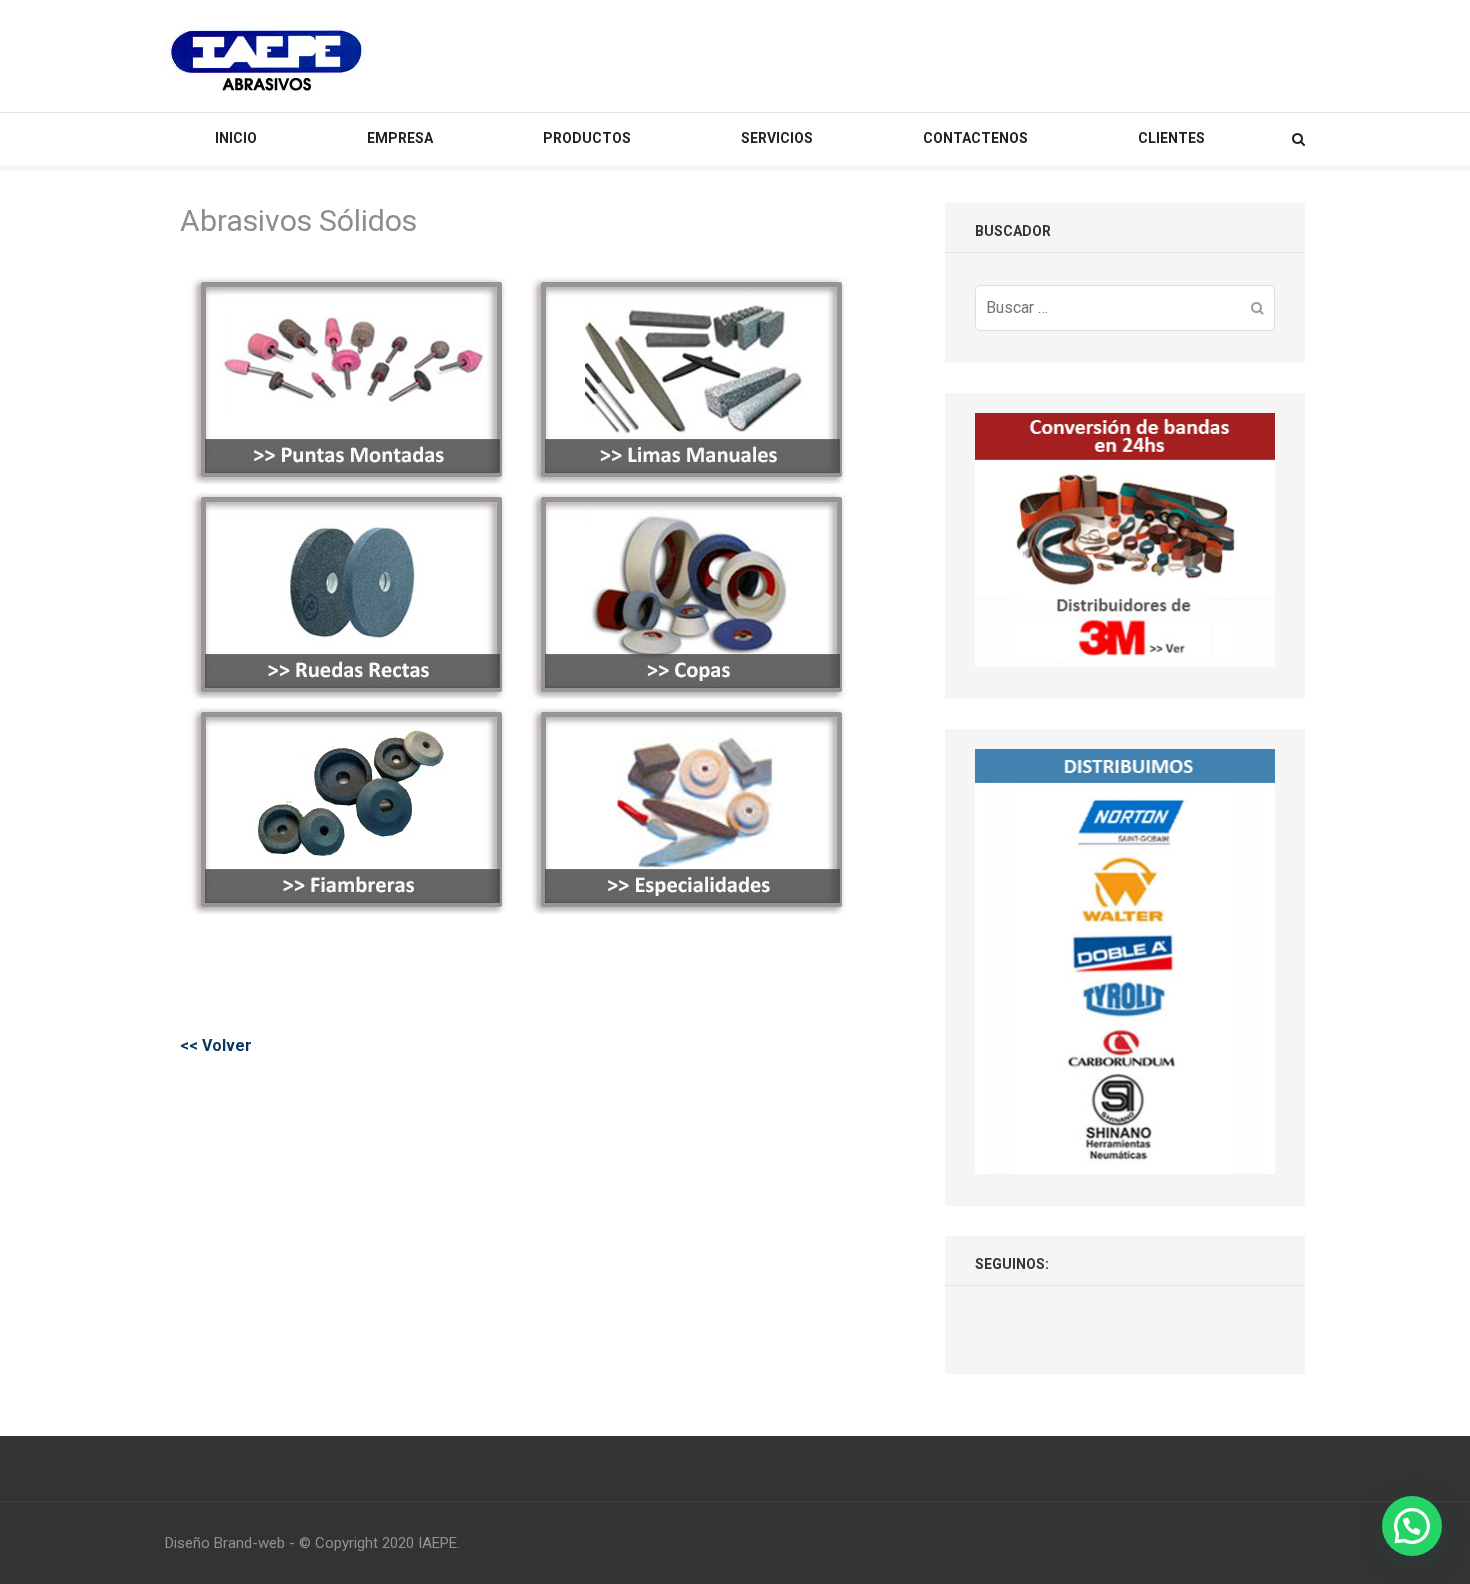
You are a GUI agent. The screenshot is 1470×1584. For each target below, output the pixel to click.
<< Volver (216, 1045)
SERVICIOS (777, 138)
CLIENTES (1171, 138)
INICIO (236, 138)
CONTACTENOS (975, 138)
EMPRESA (400, 138)
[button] (1412, 1526)
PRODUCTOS (587, 138)
